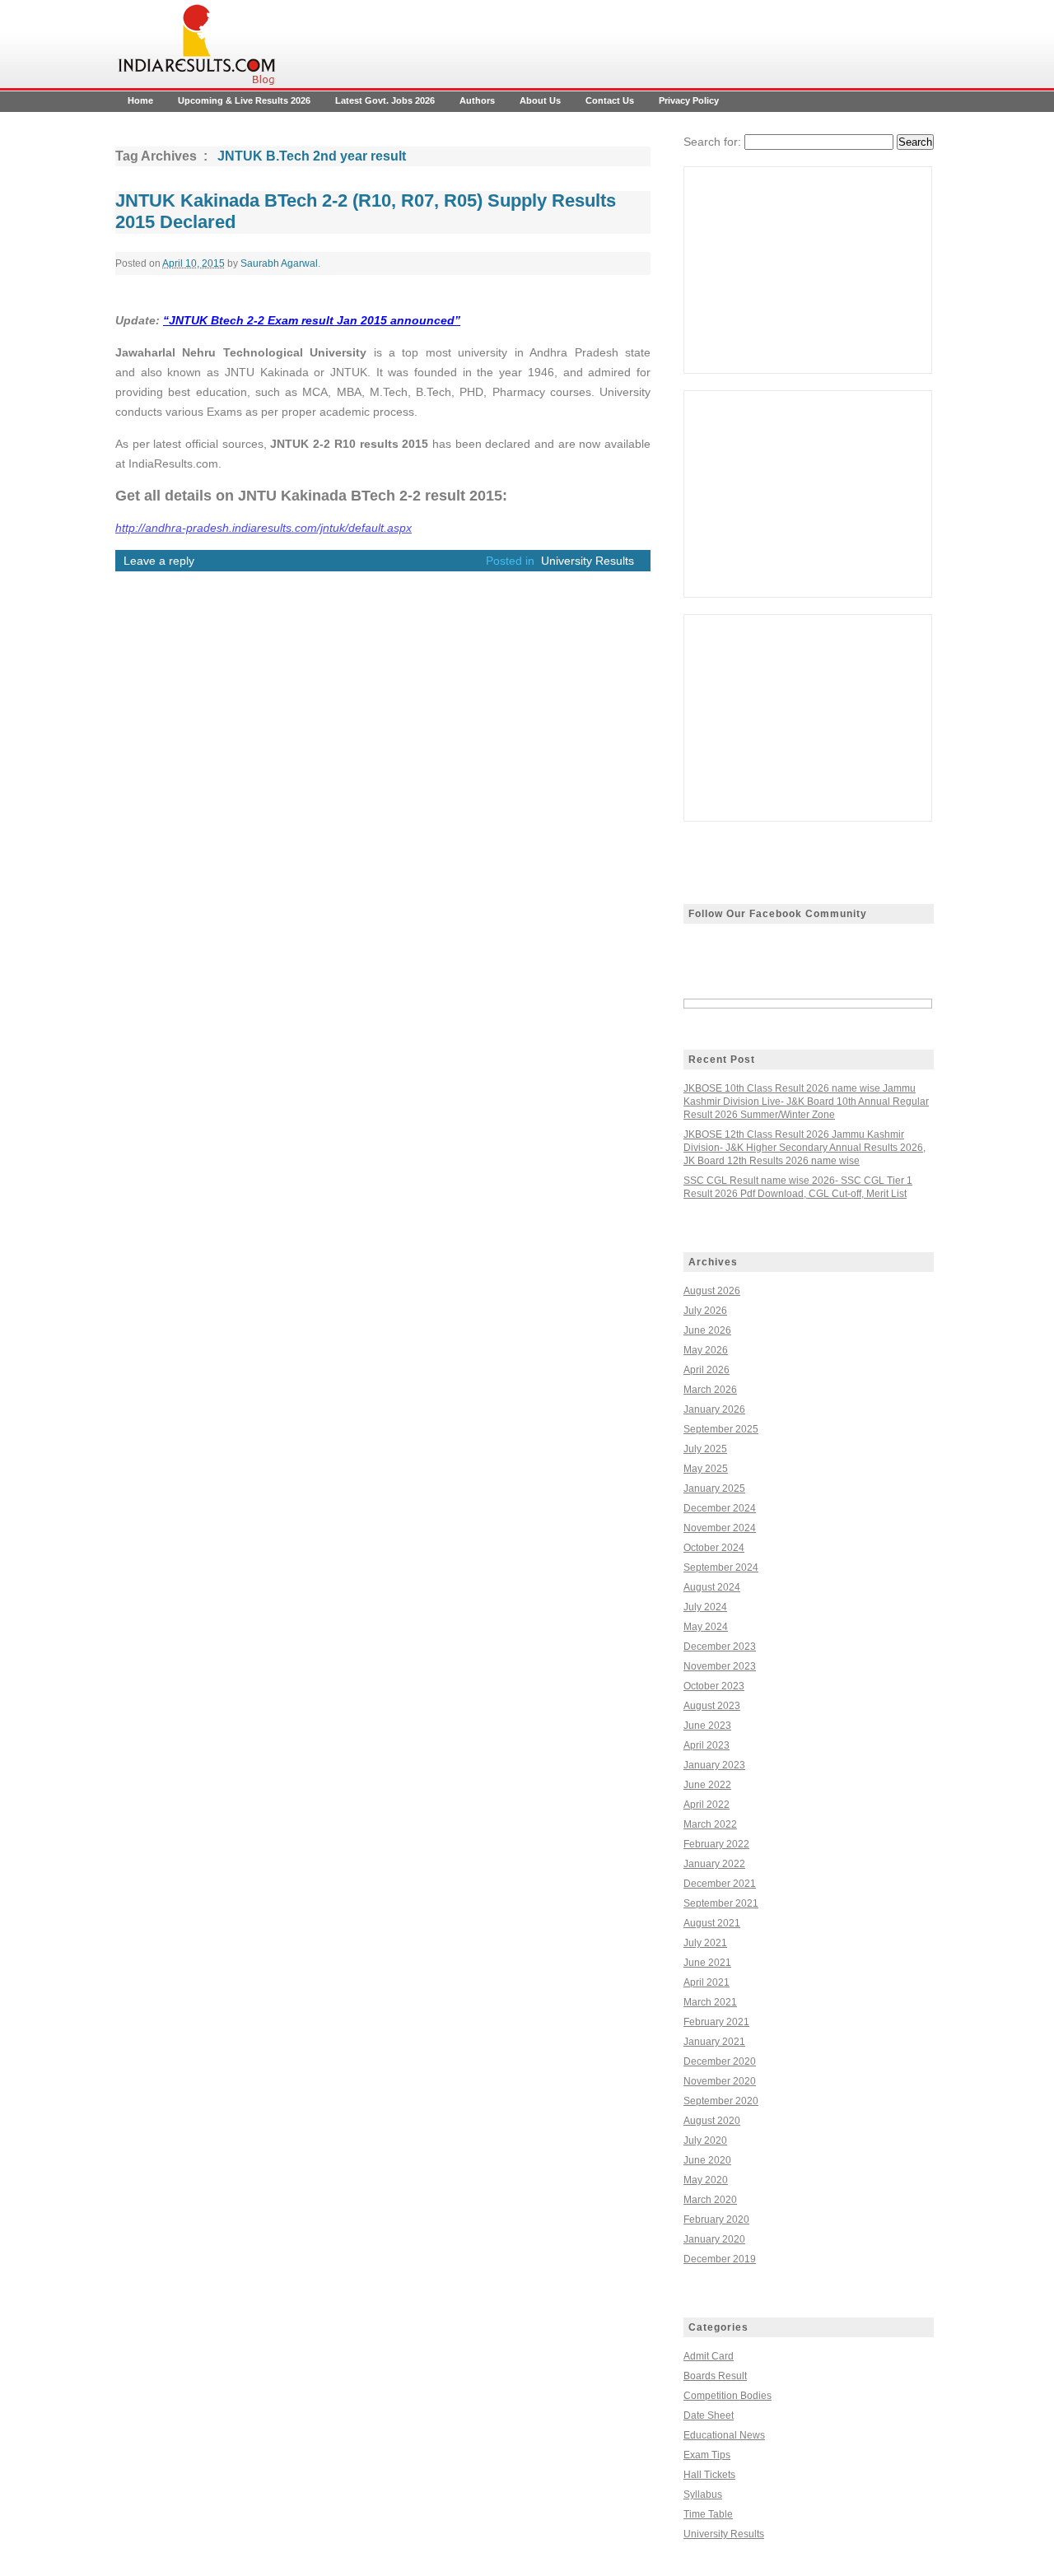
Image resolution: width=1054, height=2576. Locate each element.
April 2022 (707, 1805)
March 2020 (710, 2200)
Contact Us (610, 100)
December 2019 (720, 2259)
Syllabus (703, 2494)
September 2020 (721, 2101)
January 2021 (714, 2042)
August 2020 (712, 2121)
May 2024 (706, 1627)
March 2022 (710, 1824)
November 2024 (720, 1528)
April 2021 (707, 1982)
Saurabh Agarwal (279, 263)
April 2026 (707, 1370)
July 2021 (705, 1943)
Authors (477, 100)
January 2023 (714, 1765)
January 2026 (714, 1409)
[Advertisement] (808, 270)
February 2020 (716, 2220)
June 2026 (707, 1330)
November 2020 (720, 2081)
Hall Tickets (709, 2475)
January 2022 (714, 1864)
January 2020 (714, 2239)
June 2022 (707, 1785)
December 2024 (720, 1508)
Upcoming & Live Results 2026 (244, 100)
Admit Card (709, 2356)
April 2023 (707, 1745)
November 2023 (720, 1666)
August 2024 (712, 1587)
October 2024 (714, 1548)
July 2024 (705, 1607)
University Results (588, 561)
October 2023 (714, 1686)
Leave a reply (159, 561)
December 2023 (720, 1647)
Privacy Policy (689, 100)
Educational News (724, 2435)
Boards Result (715, 2376)
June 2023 (707, 1726)
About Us (540, 100)
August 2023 (712, 1706)
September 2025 (721, 1429)
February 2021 (716, 2022)
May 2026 (706, 1350)
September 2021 (721, 1903)
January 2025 (714, 1488)
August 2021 (712, 1923)
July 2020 (705, 2140)
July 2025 (705, 1449)
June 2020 (707, 2160)
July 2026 (705, 1311)
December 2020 (720, 2061)
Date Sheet (709, 2415)
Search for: (712, 142)
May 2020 (706, 2180)
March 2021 (710, 2002)
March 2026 (710, 1390)
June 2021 (707, 1963)
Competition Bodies (728, 2396)
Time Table (708, 2514)
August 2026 (712, 1291)
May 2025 (706, 1469)
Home (140, 100)
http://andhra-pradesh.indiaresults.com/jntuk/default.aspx (263, 528)
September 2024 (721, 1567)
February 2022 (716, 1844)
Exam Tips (707, 2455)
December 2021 (720, 1884)
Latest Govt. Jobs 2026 (385, 100)
